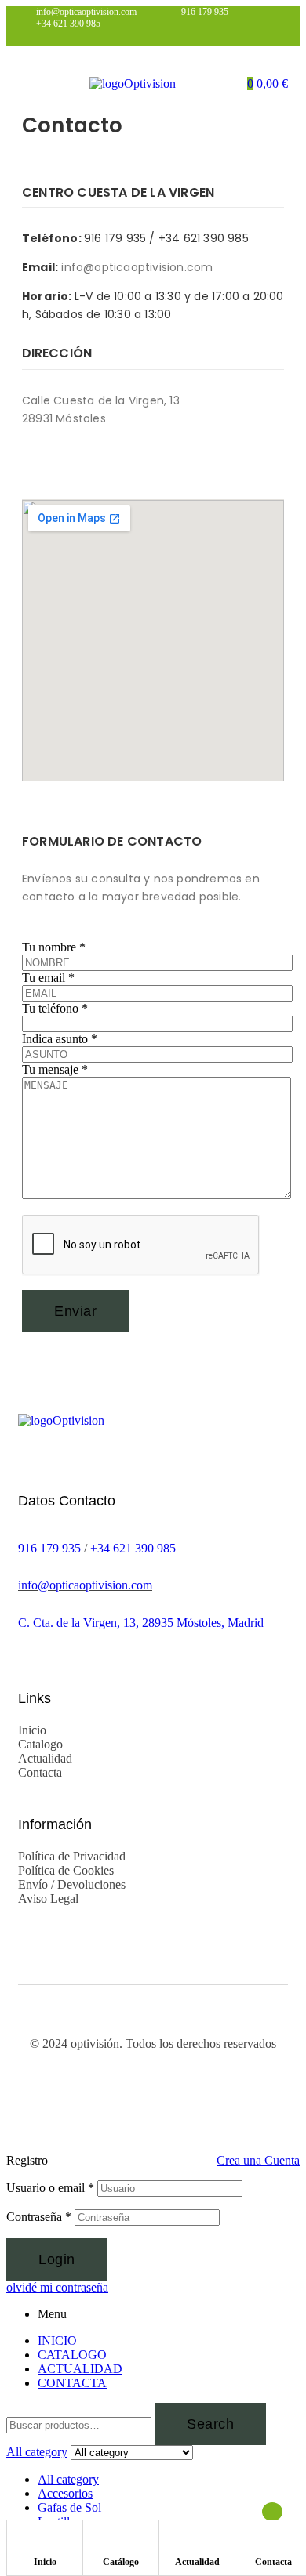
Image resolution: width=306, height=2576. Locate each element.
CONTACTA (72, 2383)
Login (57, 2259)
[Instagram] (63, 463)
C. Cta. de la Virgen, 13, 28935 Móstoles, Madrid (141, 1623)
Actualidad (197, 2562)
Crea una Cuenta (258, 2160)
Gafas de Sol (69, 2507)
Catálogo (121, 2562)
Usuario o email (50, 2188)
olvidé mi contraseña (57, 2287)
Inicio (45, 2562)
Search (210, 2424)
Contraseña (39, 2217)
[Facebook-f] (31, 463)
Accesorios (65, 2493)
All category (68, 2479)
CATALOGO (72, 2355)
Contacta (273, 2562)
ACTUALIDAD (80, 2369)
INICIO (57, 2341)
